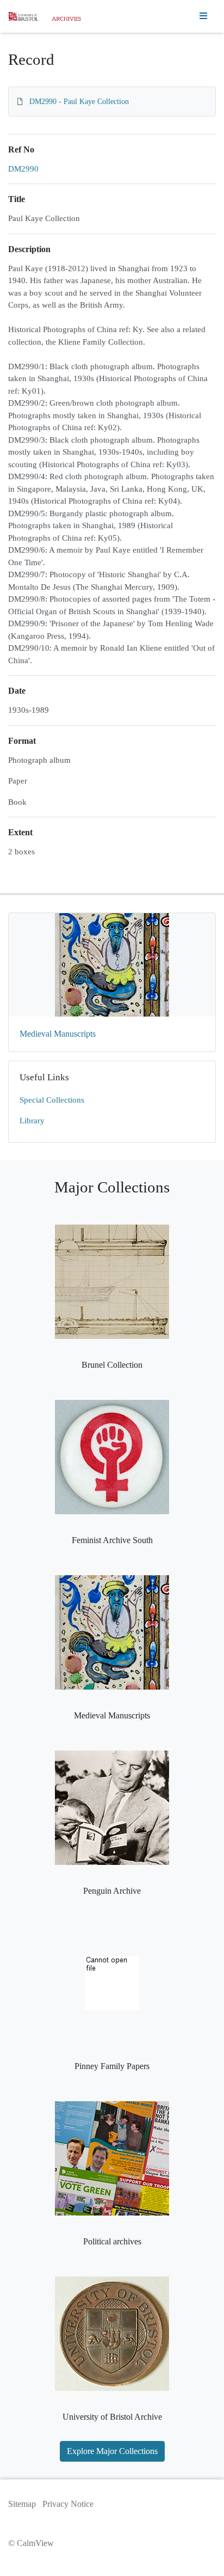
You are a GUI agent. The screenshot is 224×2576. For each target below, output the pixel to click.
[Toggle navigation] (203, 16)
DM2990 (23, 169)
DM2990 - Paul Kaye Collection (79, 102)
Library (32, 1121)
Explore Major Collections (112, 2451)
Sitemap (22, 2504)
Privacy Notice (68, 2504)
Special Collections (52, 1100)
